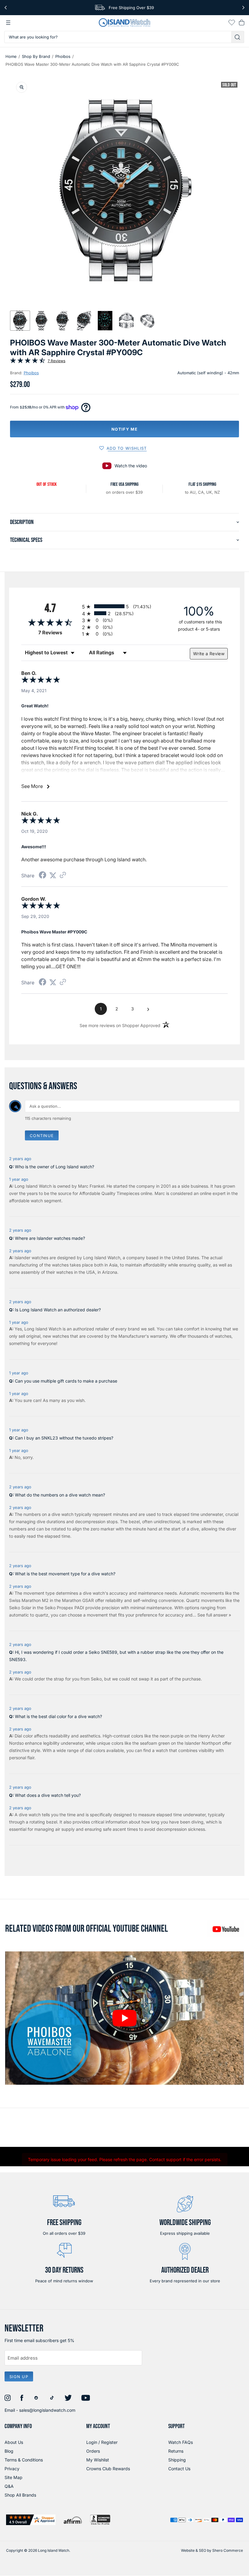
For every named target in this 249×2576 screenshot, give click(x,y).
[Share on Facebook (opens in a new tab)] (43, 876)
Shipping (177, 2460)
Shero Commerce (228, 2550)
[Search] (238, 37)
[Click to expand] (22, 87)
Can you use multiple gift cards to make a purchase (66, 1381)
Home (11, 56)
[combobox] (118, 37)
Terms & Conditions (24, 2460)
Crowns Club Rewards (108, 2469)
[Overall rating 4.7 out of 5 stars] (28, 362)
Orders (93, 2451)
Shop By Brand (36, 56)
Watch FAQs (181, 2442)
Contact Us (179, 2469)
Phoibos (63, 56)
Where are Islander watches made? (50, 1238)
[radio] (124, 606)
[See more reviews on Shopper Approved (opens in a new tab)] (63, 875)
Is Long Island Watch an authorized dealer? (58, 1310)
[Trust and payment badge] (31, 2520)
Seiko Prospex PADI (64, 1608)
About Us (14, 2442)
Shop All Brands (20, 2495)
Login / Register (102, 2442)
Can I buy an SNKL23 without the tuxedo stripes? (64, 1438)
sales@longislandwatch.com (47, 2410)
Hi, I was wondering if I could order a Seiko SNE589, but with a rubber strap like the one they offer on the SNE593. (116, 1656)
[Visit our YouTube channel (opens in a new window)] (226, 1929)
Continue (42, 1136)
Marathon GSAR (78, 1600)
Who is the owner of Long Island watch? (55, 1167)
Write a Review (209, 654)
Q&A (9, 2486)
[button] (20, 321)
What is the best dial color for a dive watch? (58, 1716)
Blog (9, 2451)
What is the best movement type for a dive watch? (65, 1574)
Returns (176, 2451)
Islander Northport (203, 1743)
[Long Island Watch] (124, 23)
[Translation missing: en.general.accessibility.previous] (6, 8)
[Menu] (8, 23)
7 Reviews (56, 361)
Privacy (12, 2469)
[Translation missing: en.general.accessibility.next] (243, 8)
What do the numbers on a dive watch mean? (60, 1495)
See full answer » (214, 1615)
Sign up (19, 2377)
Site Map (14, 2477)
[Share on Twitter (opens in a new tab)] (53, 875)
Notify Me (124, 429)
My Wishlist (98, 2460)
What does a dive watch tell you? (48, 1795)
